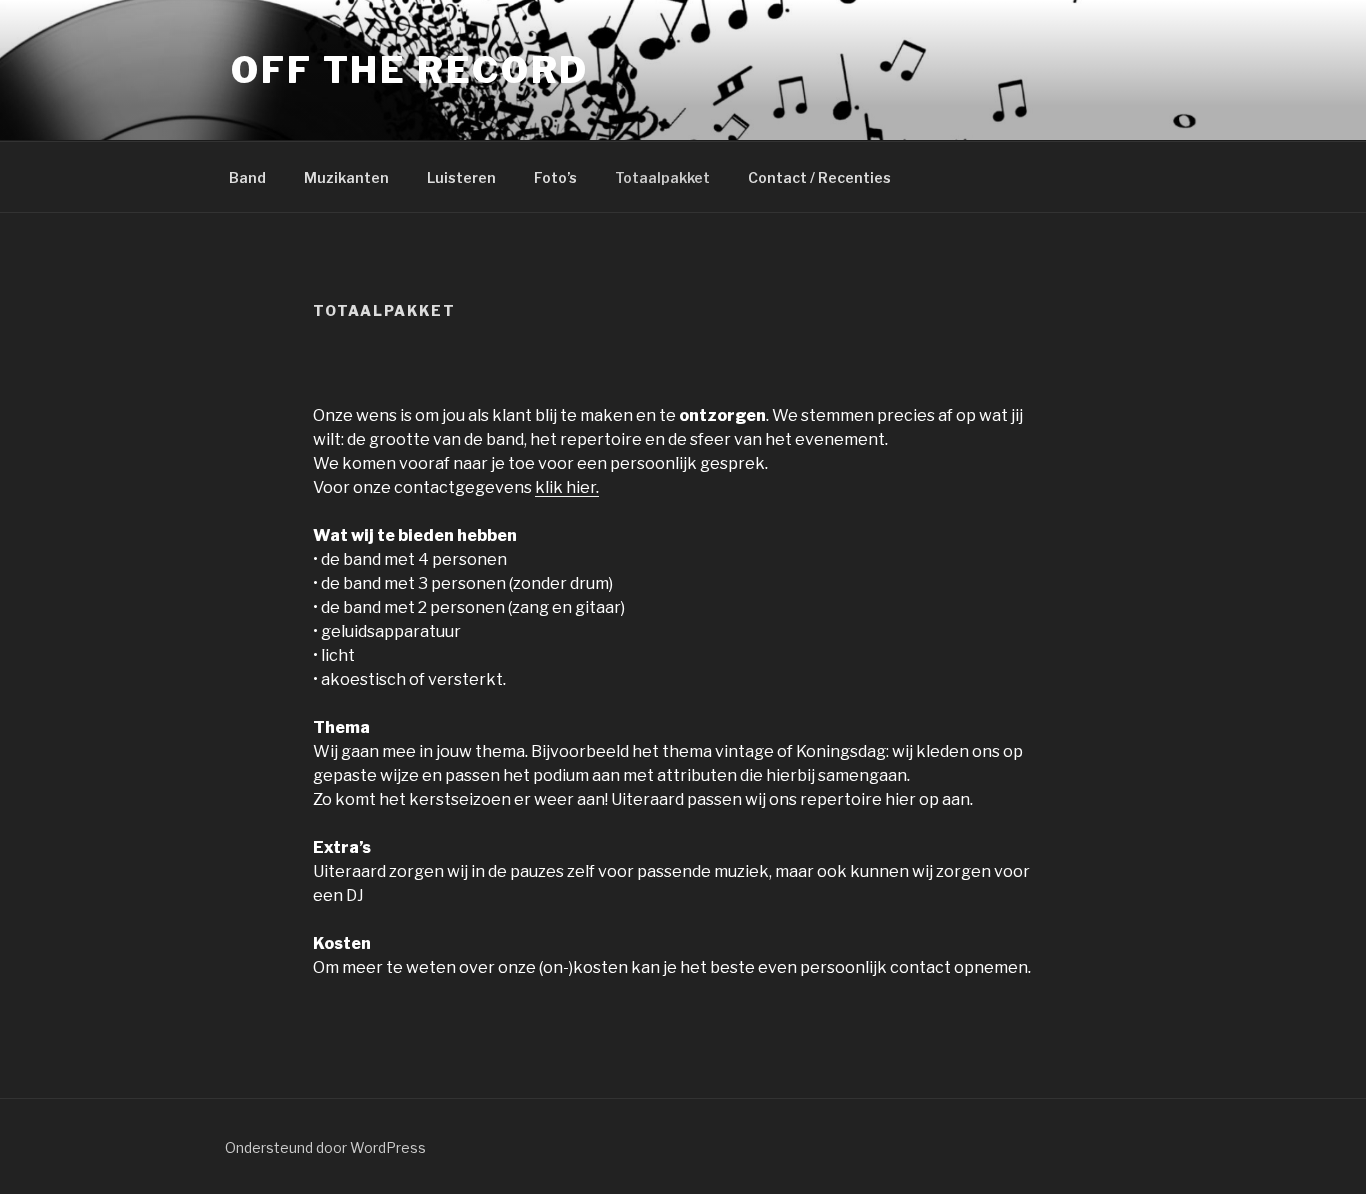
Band (247, 177)
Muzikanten (346, 177)
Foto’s (555, 177)
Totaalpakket (662, 177)
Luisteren (461, 177)
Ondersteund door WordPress (325, 1147)
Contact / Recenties (819, 177)
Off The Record (410, 70)
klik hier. (567, 487)
